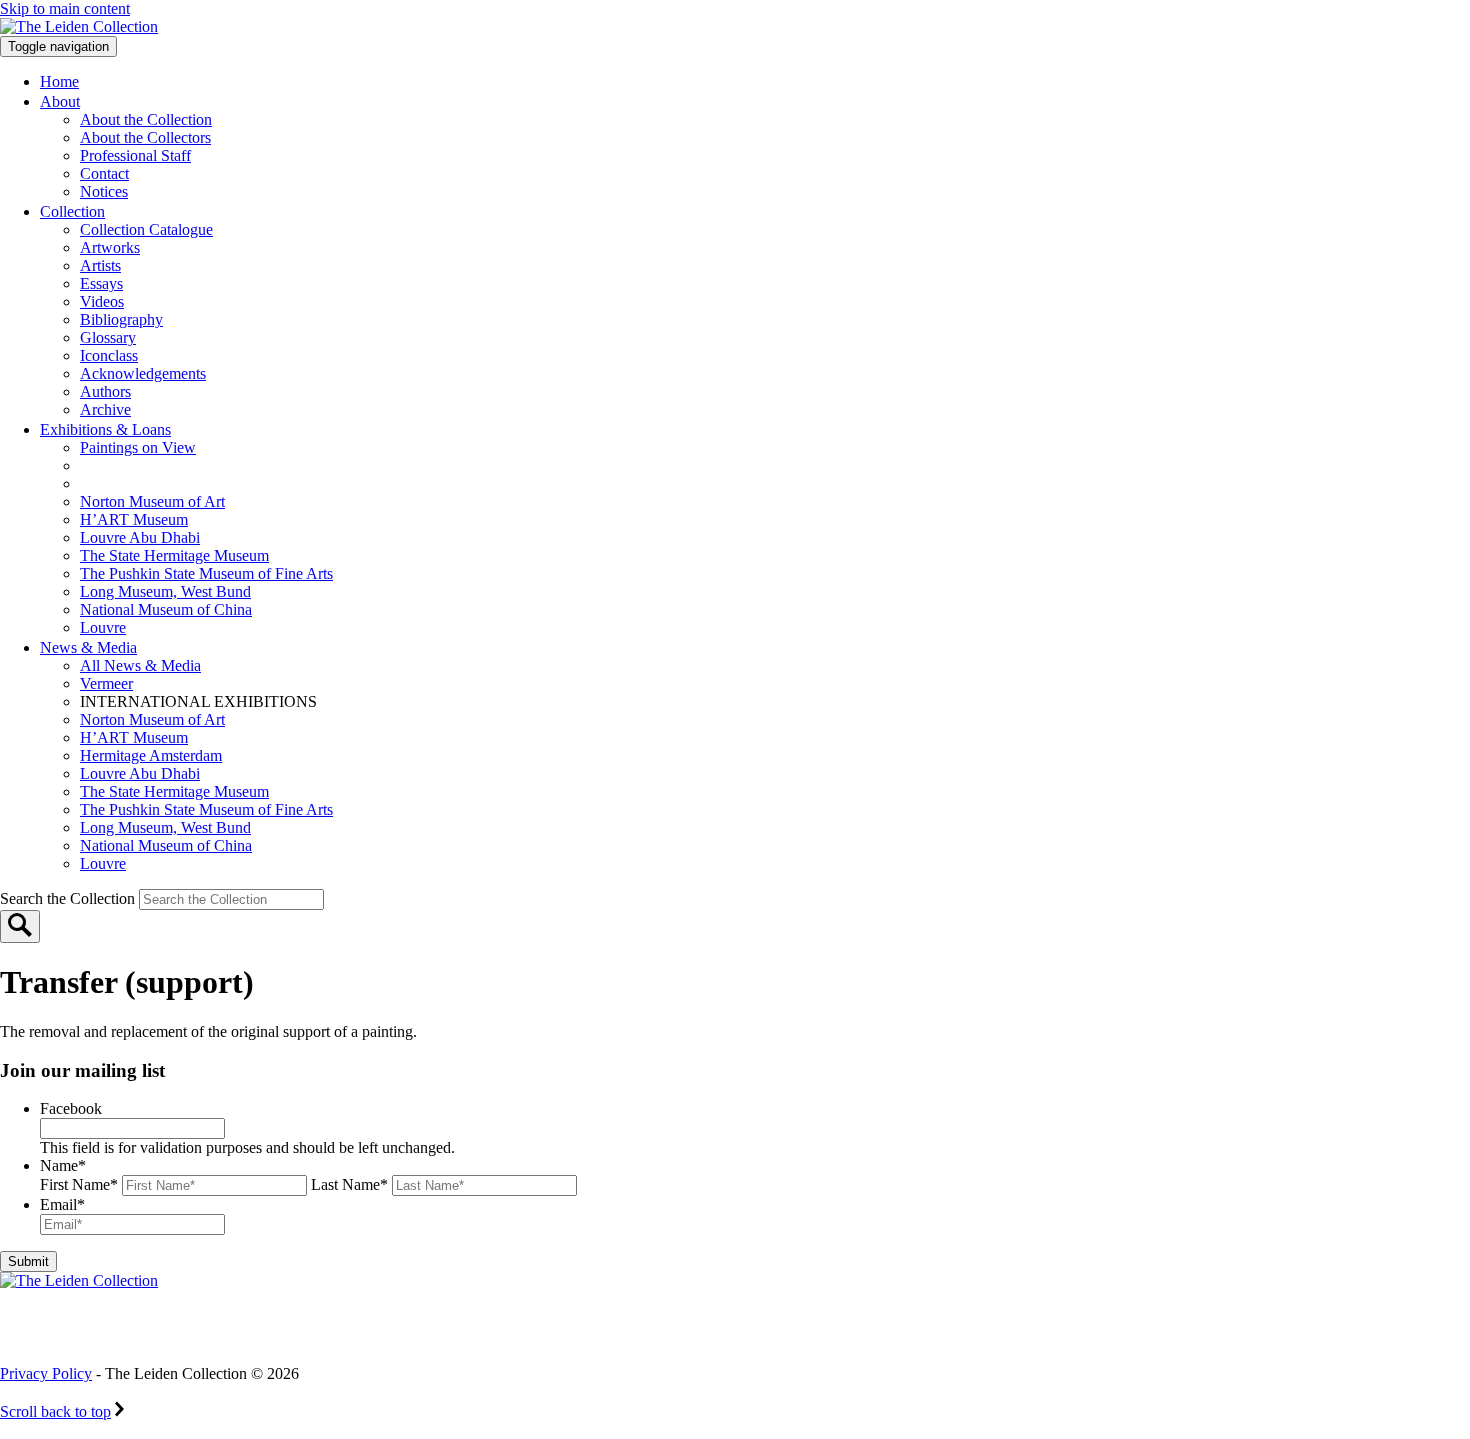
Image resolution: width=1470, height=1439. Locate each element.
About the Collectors (145, 137)
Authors (105, 391)
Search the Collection (69, 898)
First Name (79, 1184)
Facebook (71, 1108)
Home (59, 81)
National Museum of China (166, 609)
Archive (105, 409)
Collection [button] (72, 211)
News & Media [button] (88, 647)
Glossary (108, 337)
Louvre (103, 627)
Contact (104, 173)
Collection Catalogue (146, 229)
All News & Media (140, 665)
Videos (102, 301)
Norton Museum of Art (152, 501)
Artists (100, 265)
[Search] (20, 926)
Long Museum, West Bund (165, 591)
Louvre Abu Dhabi (140, 537)
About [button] (60, 101)
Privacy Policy (46, 1373)
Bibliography (121, 319)
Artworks (110, 247)
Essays (101, 283)
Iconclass (109, 355)
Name (63, 1165)
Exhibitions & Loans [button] (105, 429)
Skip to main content (65, 8)
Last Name (349, 1184)
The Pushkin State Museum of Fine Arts (206, 573)
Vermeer (106, 683)
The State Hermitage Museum (174, 555)
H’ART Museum (134, 519)
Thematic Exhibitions (174, 465)
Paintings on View (138, 447)
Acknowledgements (143, 373)
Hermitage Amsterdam (151, 755)
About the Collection (146, 119)
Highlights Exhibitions (183, 483)
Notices (104, 191)
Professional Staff (135, 155)
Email (62, 1204)
